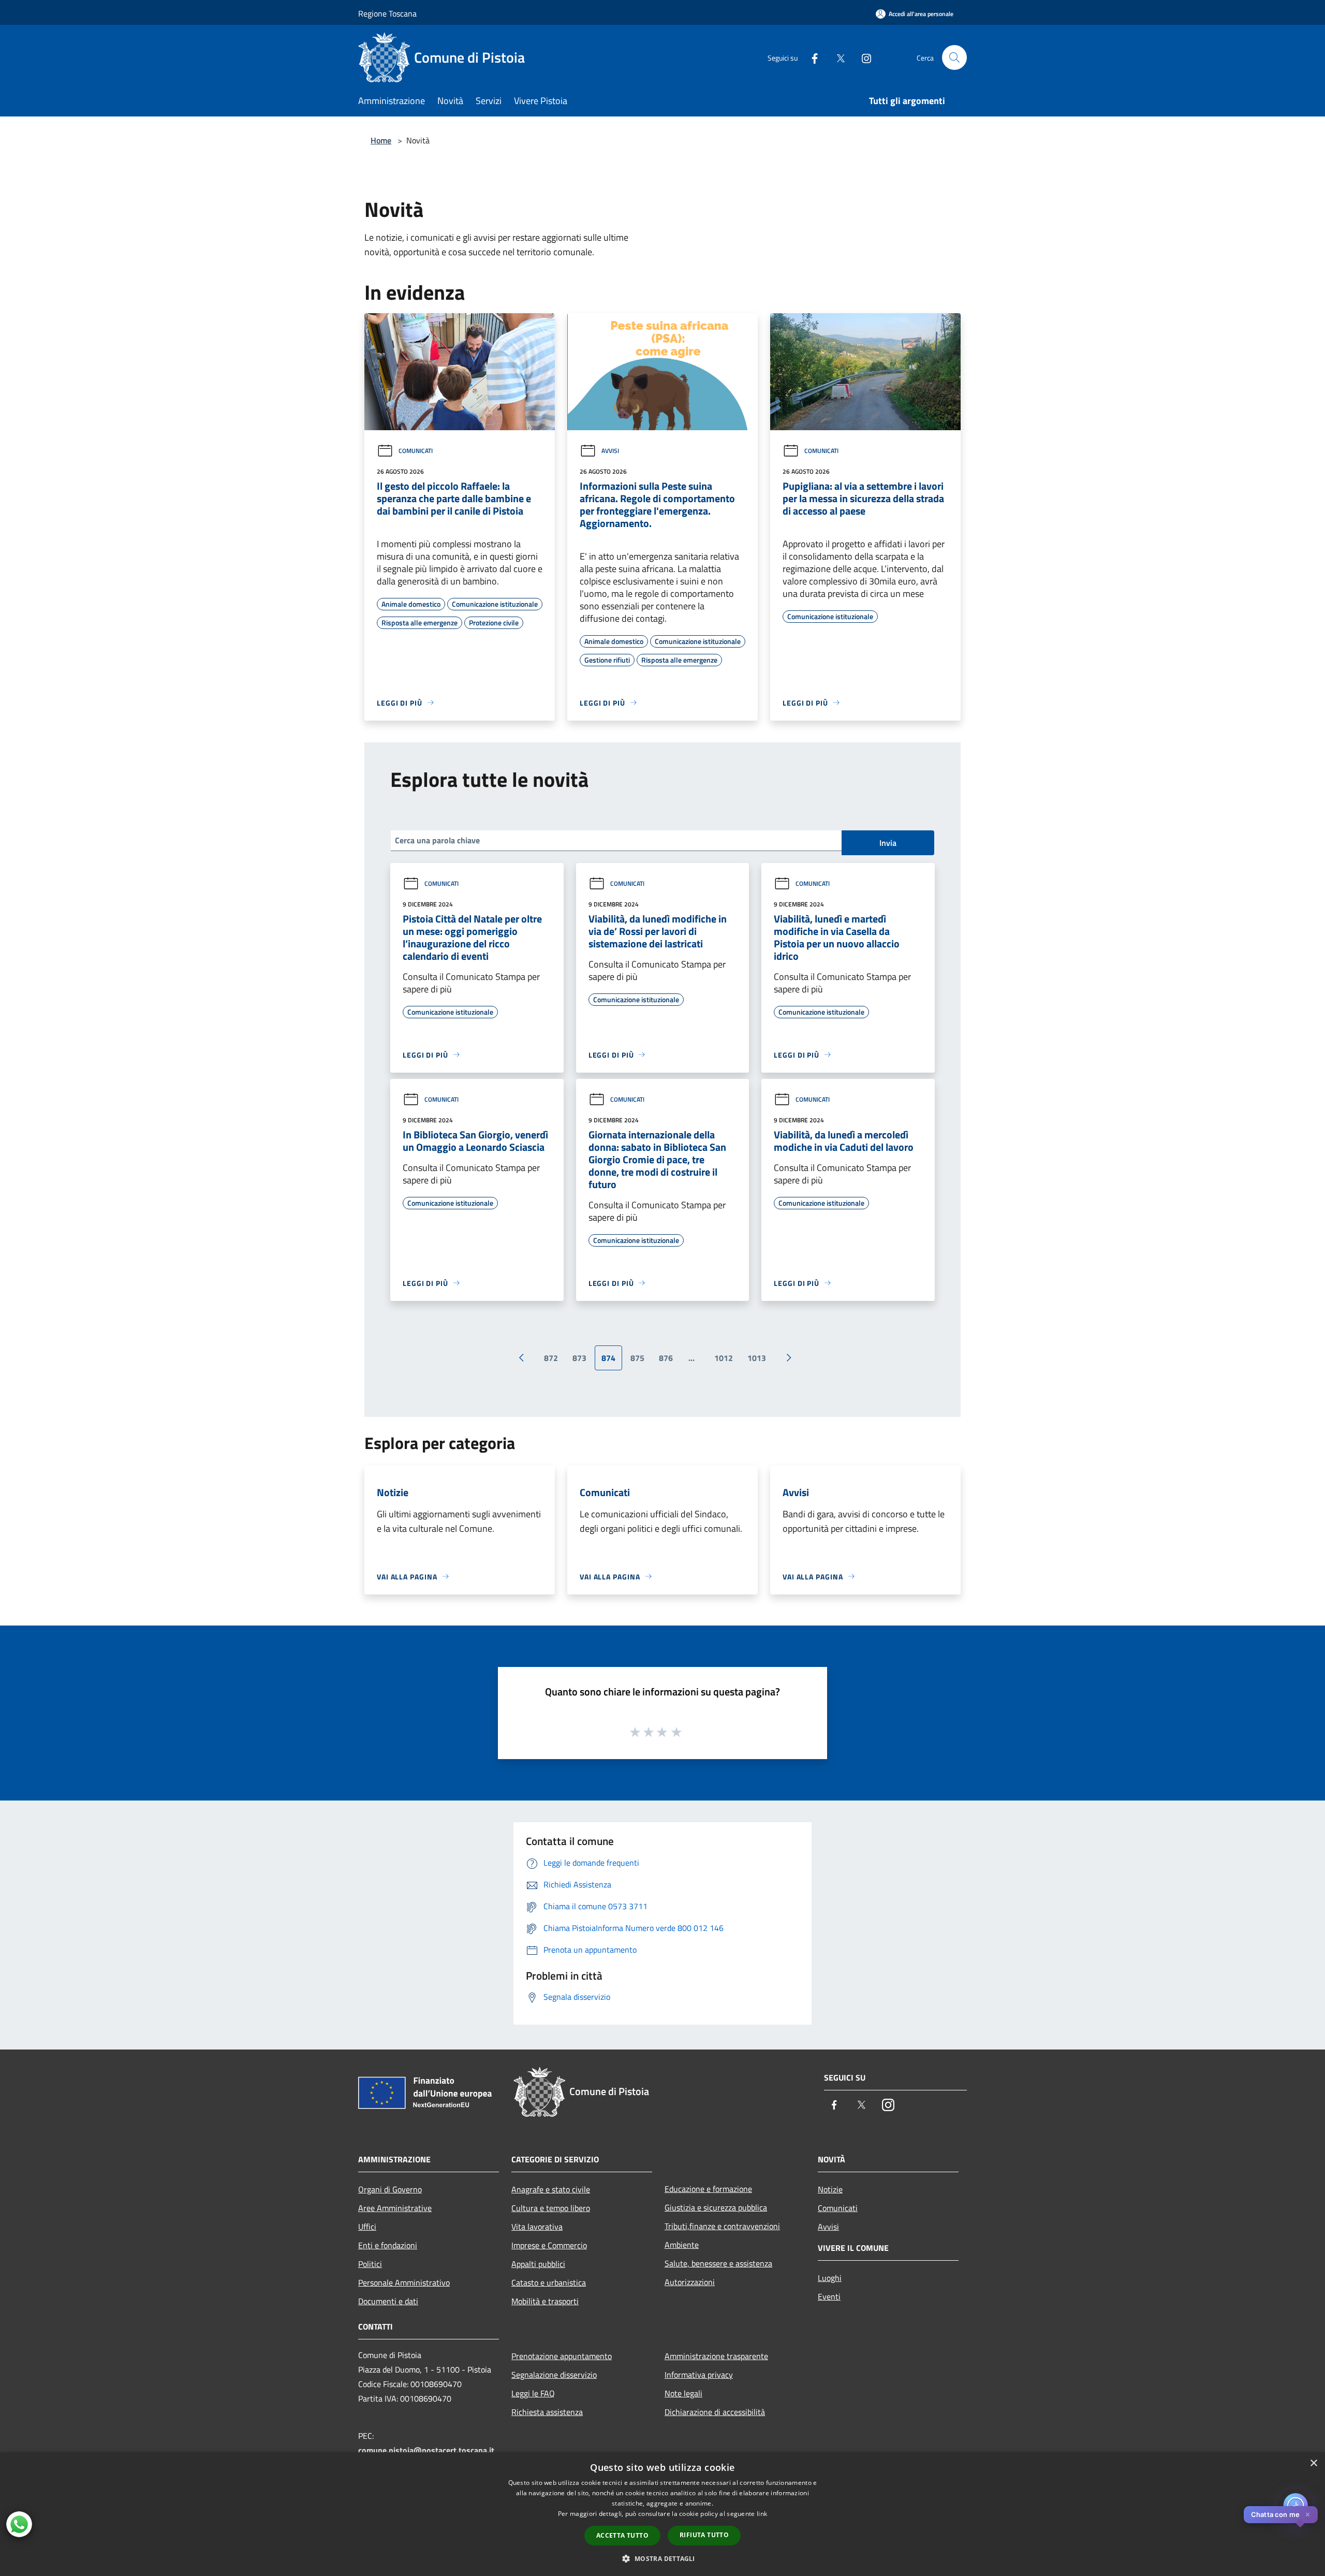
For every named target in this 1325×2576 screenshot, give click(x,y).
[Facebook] (811, 57)
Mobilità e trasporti (545, 2301)
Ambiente (682, 2245)
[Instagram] (862, 57)
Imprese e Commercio (549, 2245)
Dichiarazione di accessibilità (715, 2412)
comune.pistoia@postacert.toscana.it (426, 2450)
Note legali (683, 2393)
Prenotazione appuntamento (562, 2356)
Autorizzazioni (690, 2282)
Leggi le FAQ (533, 2393)
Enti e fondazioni (388, 2245)
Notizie (830, 2189)
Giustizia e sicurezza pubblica (716, 2207)
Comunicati (416, 451)
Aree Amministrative (395, 2208)
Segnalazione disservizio (554, 2375)
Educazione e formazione (708, 2189)
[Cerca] (954, 57)
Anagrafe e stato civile (551, 2189)
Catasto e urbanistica (549, 2282)
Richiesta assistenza (547, 2412)
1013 (757, 1358)
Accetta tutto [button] (622, 2535)
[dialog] (662, 2514)
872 (551, 1358)
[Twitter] (836, 57)
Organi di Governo (390, 2189)
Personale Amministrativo (404, 2282)
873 (579, 1358)
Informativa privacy (699, 2375)
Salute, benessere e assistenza (718, 2263)
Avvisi (610, 451)
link (762, 2514)
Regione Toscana (387, 13)
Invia (888, 843)
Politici (370, 2264)
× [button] (1313, 2463)
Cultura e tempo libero (551, 2208)
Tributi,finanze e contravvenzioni (722, 2226)
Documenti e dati (388, 2301)
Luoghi (830, 2278)
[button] (662, 2558)
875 (637, 1358)
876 (666, 1358)
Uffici (367, 2227)
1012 (724, 1358)
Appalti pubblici (538, 2264)
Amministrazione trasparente (716, 2356)
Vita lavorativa (537, 2227)
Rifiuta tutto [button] (704, 2535)
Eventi (829, 2296)
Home (381, 140)
